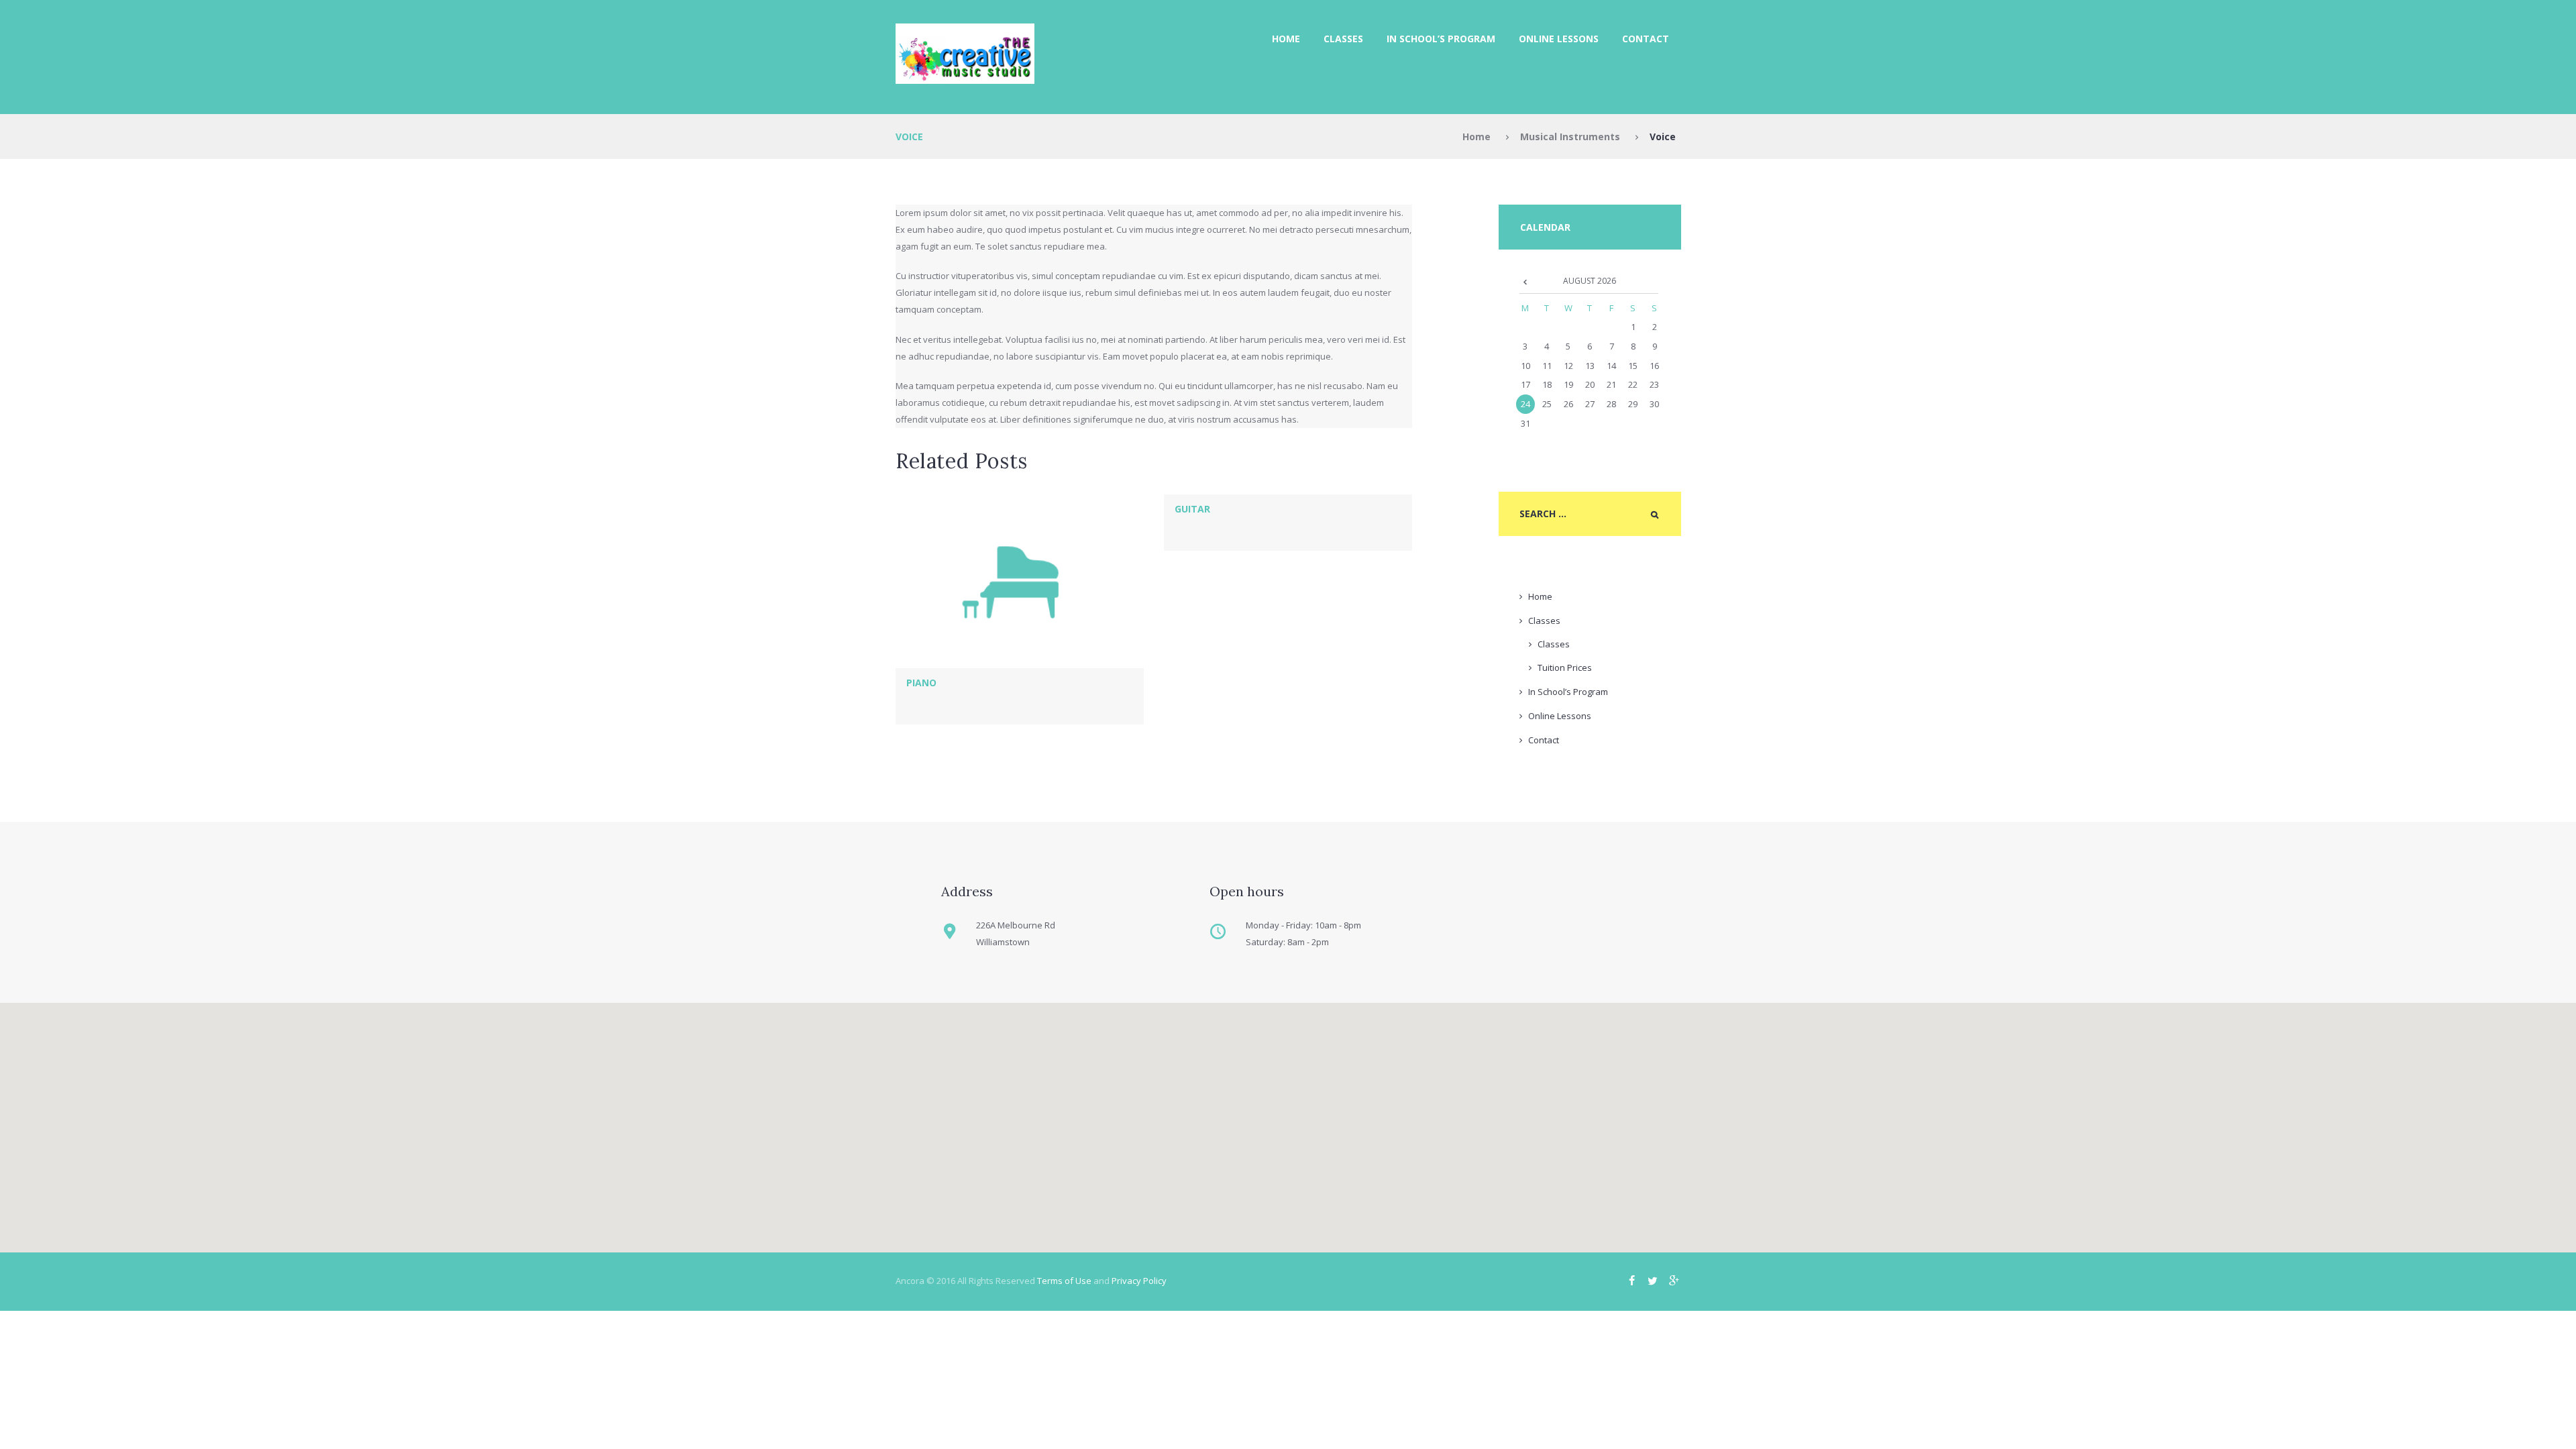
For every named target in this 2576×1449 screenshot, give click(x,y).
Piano (921, 683)
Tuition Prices (1565, 667)
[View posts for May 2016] (1525, 281)
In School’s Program (1441, 39)
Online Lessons (1559, 39)
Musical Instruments (1570, 137)
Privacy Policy (1139, 1281)
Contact (1646, 39)
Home (1286, 39)
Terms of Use (1064, 1281)
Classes (1343, 39)
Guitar (1192, 509)
